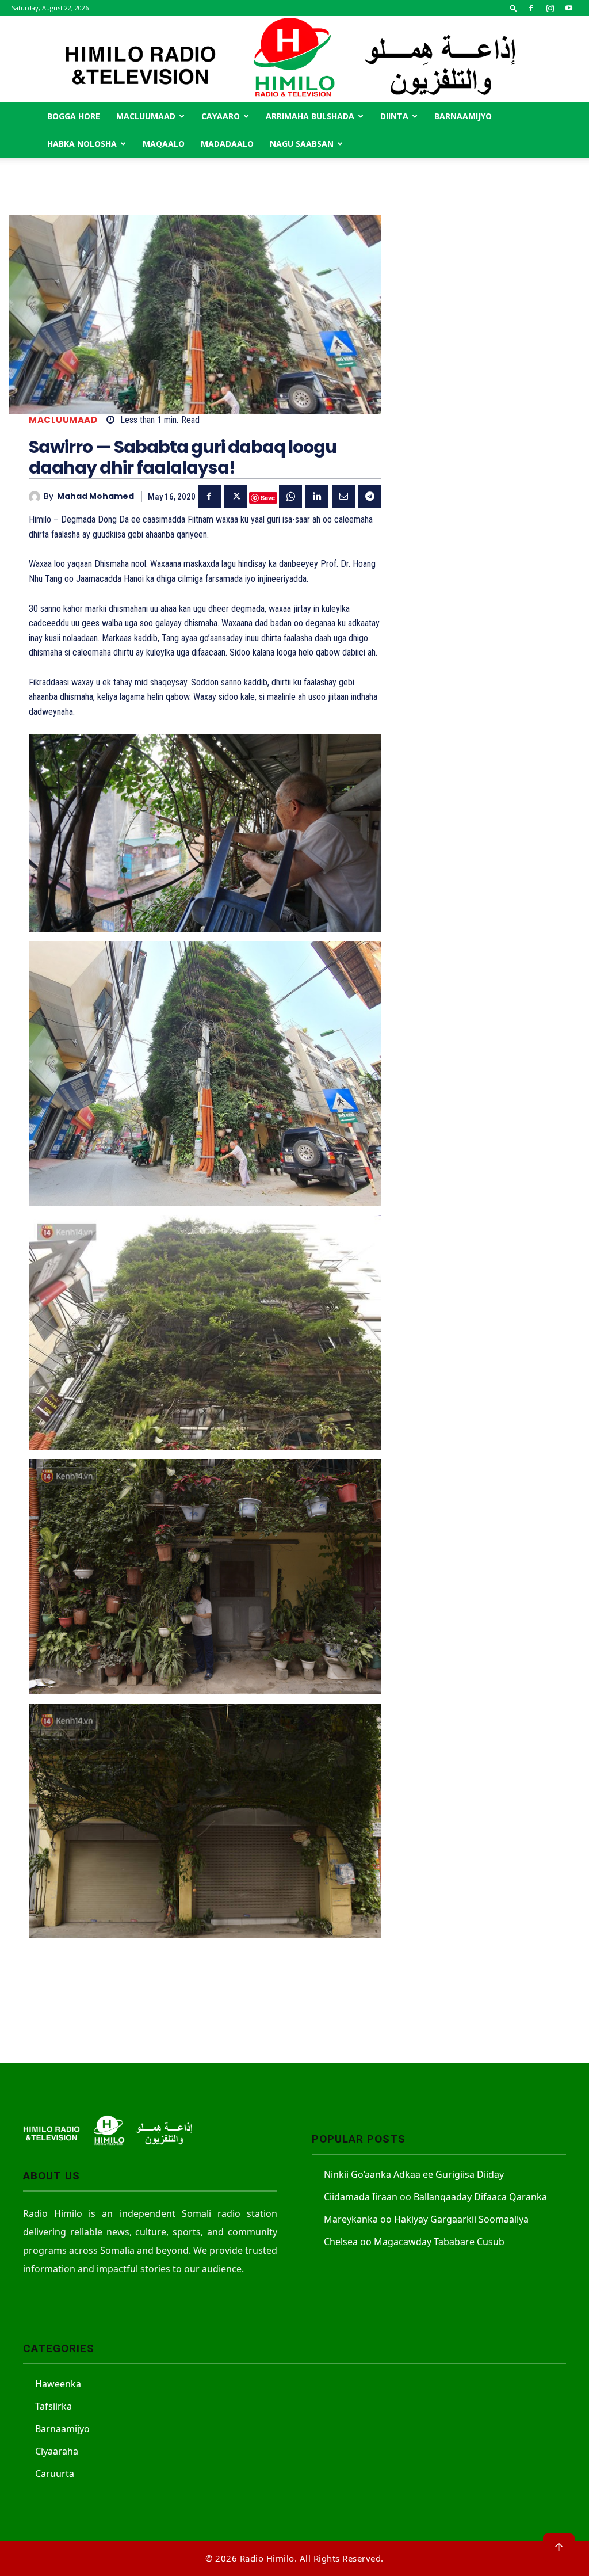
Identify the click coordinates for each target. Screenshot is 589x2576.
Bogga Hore (74, 116)
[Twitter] (236, 496)
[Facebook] (531, 8)
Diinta (394, 116)
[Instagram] (550, 8)
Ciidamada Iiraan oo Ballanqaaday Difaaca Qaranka (435, 2197)
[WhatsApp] (290, 496)
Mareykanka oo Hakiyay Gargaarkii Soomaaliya (426, 2219)
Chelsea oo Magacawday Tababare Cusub (414, 2242)
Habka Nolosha (82, 144)
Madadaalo (227, 144)
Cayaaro (221, 116)
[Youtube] (569, 8)
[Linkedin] (317, 496)
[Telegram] (370, 496)
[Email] (343, 496)
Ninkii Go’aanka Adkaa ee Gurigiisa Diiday (414, 2174)
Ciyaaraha (57, 2451)
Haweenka (58, 2384)
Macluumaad (146, 116)
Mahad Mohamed (95, 496)
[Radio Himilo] (294, 59)
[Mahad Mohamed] (36, 497)
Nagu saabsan (302, 144)
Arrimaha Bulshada (310, 116)
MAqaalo (164, 144)
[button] (514, 8)
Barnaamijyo (463, 116)
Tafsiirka (53, 2406)
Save (268, 498)
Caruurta (55, 2474)
